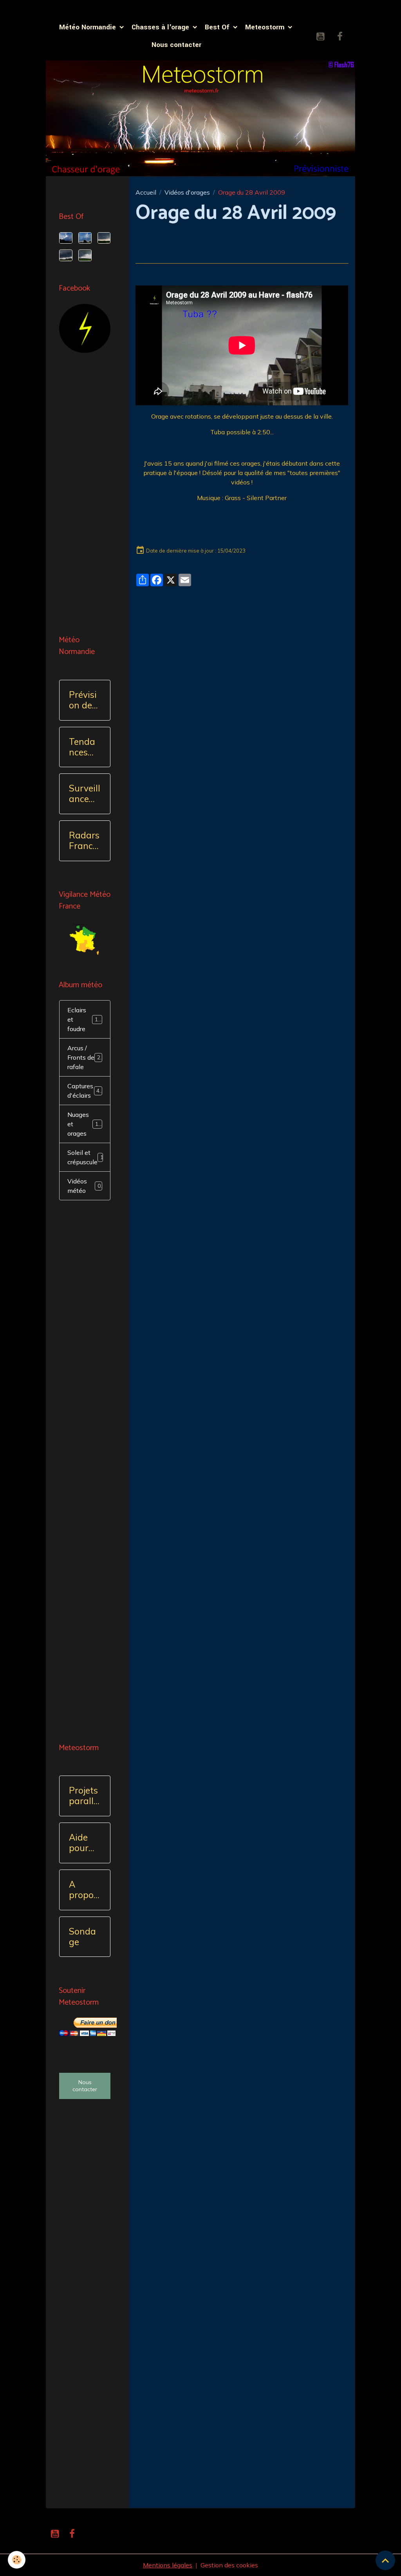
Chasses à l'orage (161, 27)
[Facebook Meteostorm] (85, 327)
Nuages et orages (86, 1124)
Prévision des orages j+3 (83, 700)
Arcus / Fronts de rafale (85, 1057)
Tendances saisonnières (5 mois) (82, 747)
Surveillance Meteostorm (85, 794)
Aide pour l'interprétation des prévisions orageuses (84, 1843)
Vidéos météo (84, 1186)
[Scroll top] (385, 2560)
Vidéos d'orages (187, 192)
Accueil (146, 192)
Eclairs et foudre (86, 1019)
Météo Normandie (89, 27)
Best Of (218, 27)
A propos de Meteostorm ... (84, 1890)
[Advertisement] (85, 495)
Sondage (82, 1937)
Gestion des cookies (229, 2565)
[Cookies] (17, 2560)
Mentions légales (168, 2565)
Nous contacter (176, 45)
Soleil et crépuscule (87, 1157)
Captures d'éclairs (85, 1091)
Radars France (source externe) (85, 841)
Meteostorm (266, 27)
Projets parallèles (84, 1796)
